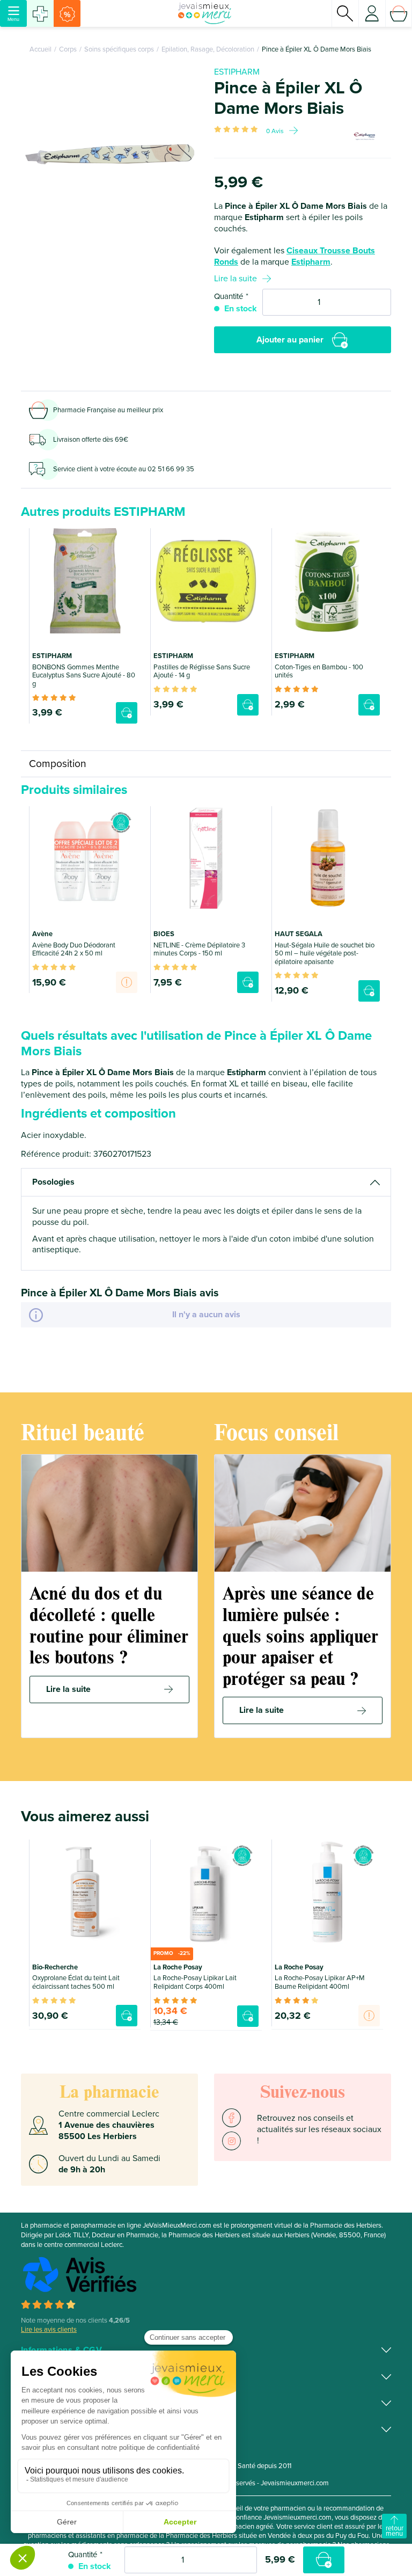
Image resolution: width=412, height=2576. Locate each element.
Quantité (229, 296)
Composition (58, 764)
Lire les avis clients (49, 2330)
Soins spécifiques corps (119, 49)
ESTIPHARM (237, 72)
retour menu (395, 2531)
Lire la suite (236, 279)
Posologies (53, 1182)
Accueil (41, 49)
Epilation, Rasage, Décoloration (208, 49)
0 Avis (275, 131)
